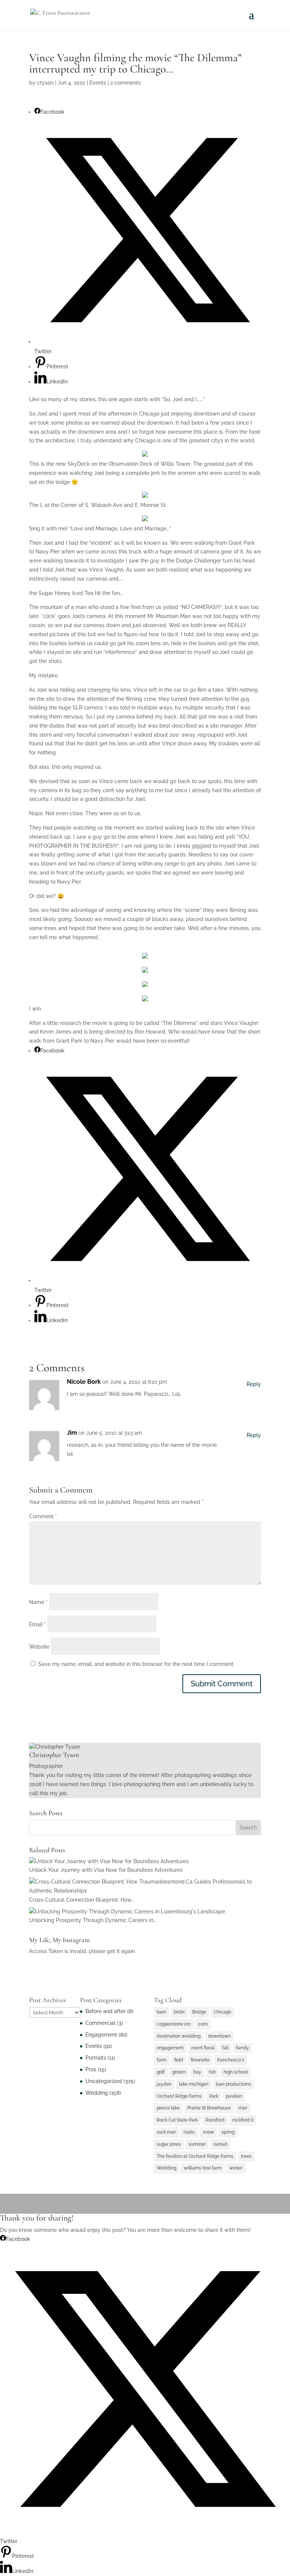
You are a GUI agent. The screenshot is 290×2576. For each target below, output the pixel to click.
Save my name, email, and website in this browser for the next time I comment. (136, 1664)
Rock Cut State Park (177, 2120)
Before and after (106, 2011)
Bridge (199, 2012)
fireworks (200, 2060)
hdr (212, 2072)
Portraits (96, 2058)
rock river (166, 2132)
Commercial (100, 2023)
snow (208, 2132)
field (179, 2060)
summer (197, 2144)
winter (236, 2168)
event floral (203, 2048)
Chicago (222, 2012)
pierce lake (168, 2108)
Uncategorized (104, 2081)
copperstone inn (174, 2024)
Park (214, 2096)
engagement (170, 2048)
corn (203, 2024)
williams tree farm (203, 2168)
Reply (254, 1384)
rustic (189, 2132)
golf (161, 2072)
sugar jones (169, 2144)
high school (236, 2072)
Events (98, 83)
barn (161, 2012)
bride (179, 2012)
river (243, 2108)
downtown (219, 2036)
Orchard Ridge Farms (179, 2096)
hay (197, 2072)
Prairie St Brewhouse (209, 2108)
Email (38, 1624)
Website (39, 1647)
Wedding (97, 2093)
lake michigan (194, 2084)
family (243, 2048)
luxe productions (234, 2084)
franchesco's (231, 2060)
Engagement (101, 2035)
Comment (43, 1516)
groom (179, 2072)
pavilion (234, 2096)
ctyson (45, 83)
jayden (164, 2084)
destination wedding (179, 2036)
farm (162, 2060)
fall (225, 2048)
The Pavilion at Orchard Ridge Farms (195, 2156)
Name (38, 1602)
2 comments (126, 83)
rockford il (243, 2120)
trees (246, 2156)
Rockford (215, 2120)
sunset (220, 2144)
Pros (91, 2069)
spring (228, 2132)
